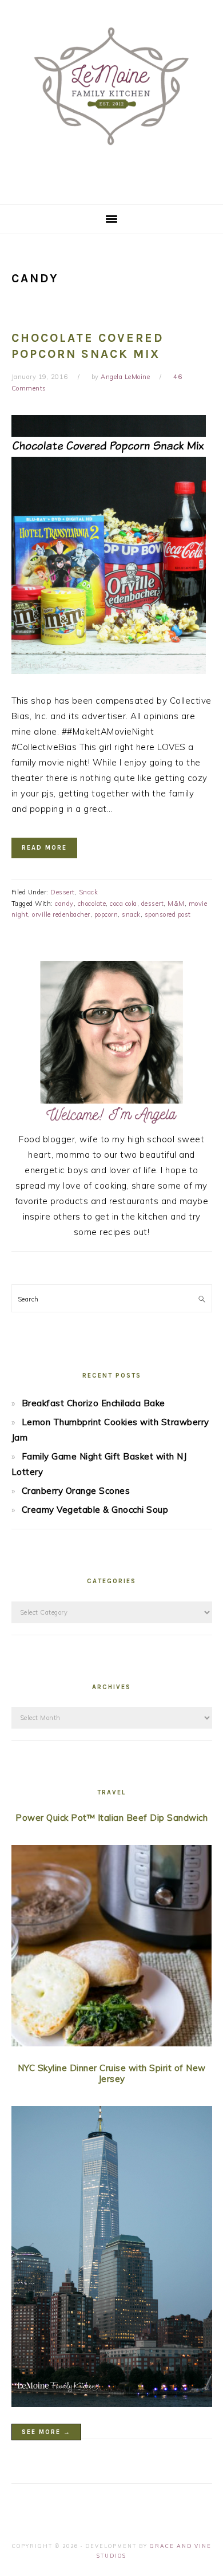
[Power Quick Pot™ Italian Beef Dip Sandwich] (112, 1948)
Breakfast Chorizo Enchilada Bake (93, 1403)
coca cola (124, 904)
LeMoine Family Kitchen (111, 98)
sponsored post (168, 914)
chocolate (92, 904)
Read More (44, 848)
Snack (89, 892)
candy (64, 904)
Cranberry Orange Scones (76, 1491)
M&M (176, 904)
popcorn (106, 914)
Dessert (63, 892)
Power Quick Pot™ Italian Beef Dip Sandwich (111, 1818)
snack (131, 914)
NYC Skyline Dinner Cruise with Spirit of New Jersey (112, 2074)
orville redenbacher (61, 914)
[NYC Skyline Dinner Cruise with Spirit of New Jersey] (112, 2259)
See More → (46, 2432)
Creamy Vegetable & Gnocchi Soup (95, 1510)
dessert (153, 904)
